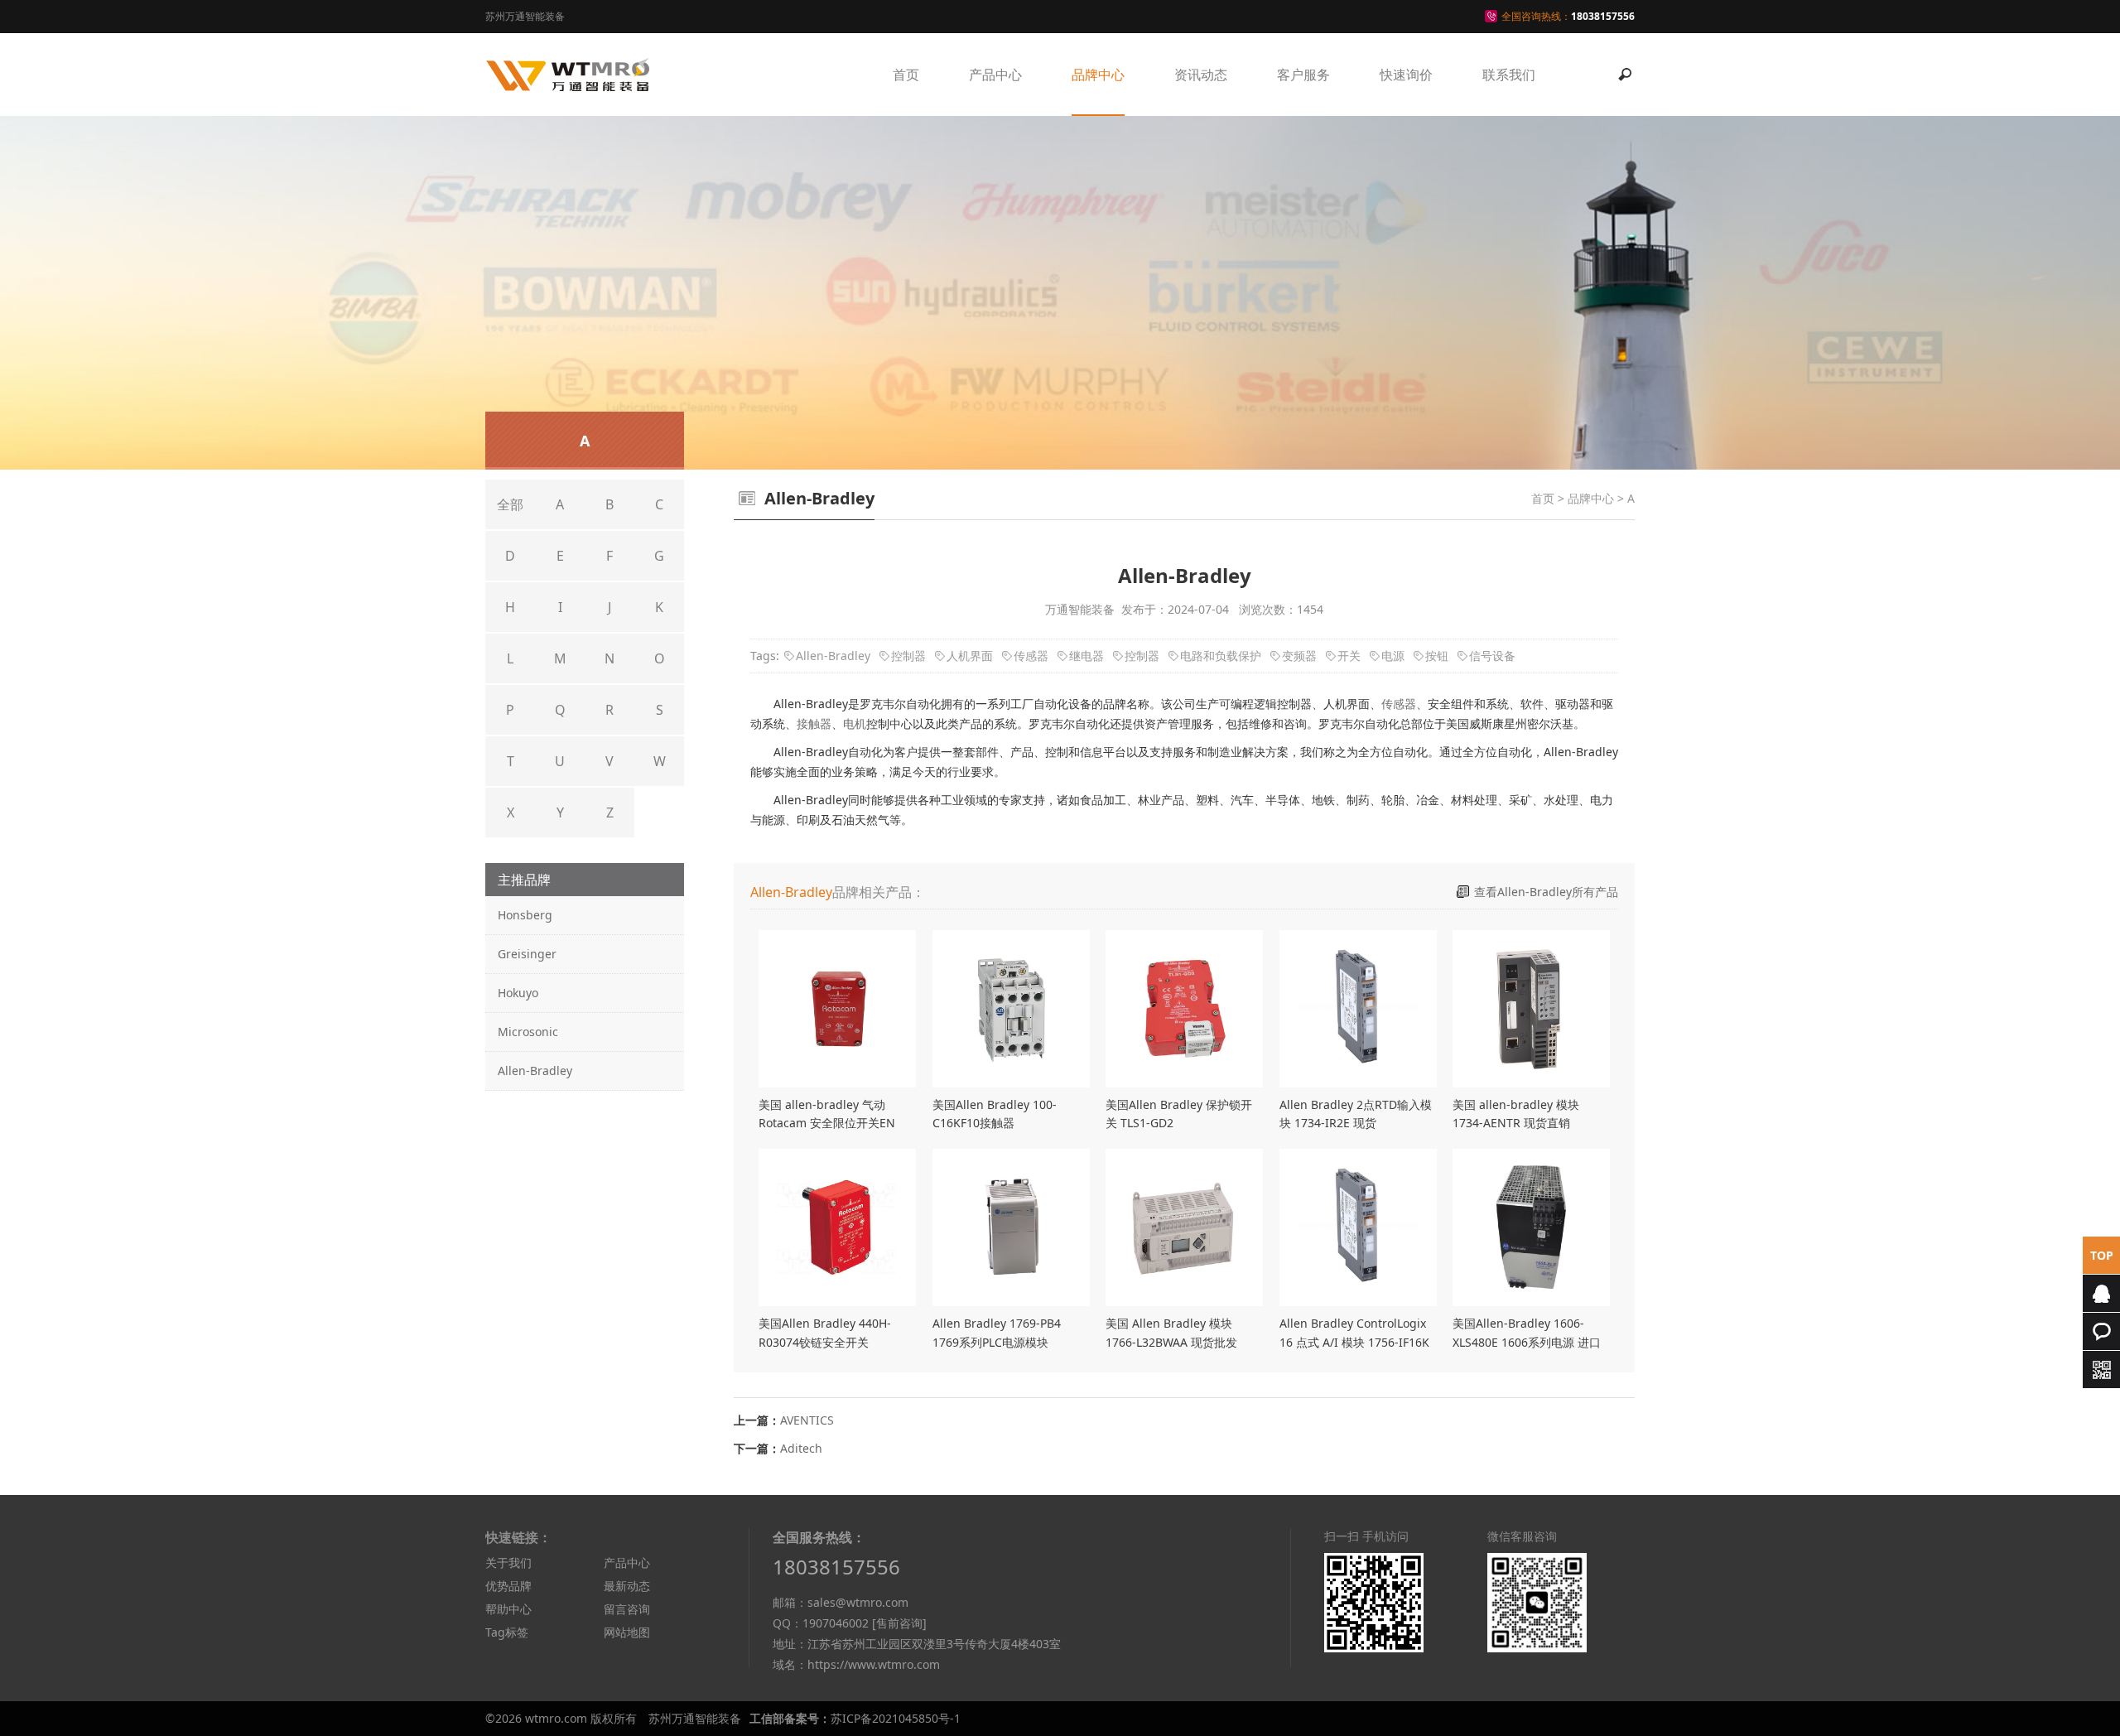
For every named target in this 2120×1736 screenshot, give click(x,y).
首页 (906, 75)
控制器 (908, 656)
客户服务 (1303, 75)
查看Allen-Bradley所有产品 (1546, 892)
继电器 (1086, 656)
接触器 (814, 723)
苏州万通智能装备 (695, 1718)
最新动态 (627, 1586)
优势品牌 (508, 1586)
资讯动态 (1201, 75)
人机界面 (970, 656)
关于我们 (508, 1562)
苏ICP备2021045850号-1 (896, 1718)
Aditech (801, 1448)
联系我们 (1509, 75)
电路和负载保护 (1221, 656)
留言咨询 (627, 1609)
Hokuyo (518, 993)
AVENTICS (807, 1420)
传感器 (1031, 656)
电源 (1393, 656)
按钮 (1437, 656)
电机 (855, 723)
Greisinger (527, 954)
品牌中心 (1098, 75)
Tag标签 (507, 1632)
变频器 (1299, 656)
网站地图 (627, 1632)
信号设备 (1492, 656)
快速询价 (1406, 75)
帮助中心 (508, 1609)
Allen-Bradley (535, 1071)
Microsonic (528, 1032)
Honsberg (525, 915)
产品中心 (995, 75)
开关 (1349, 656)
